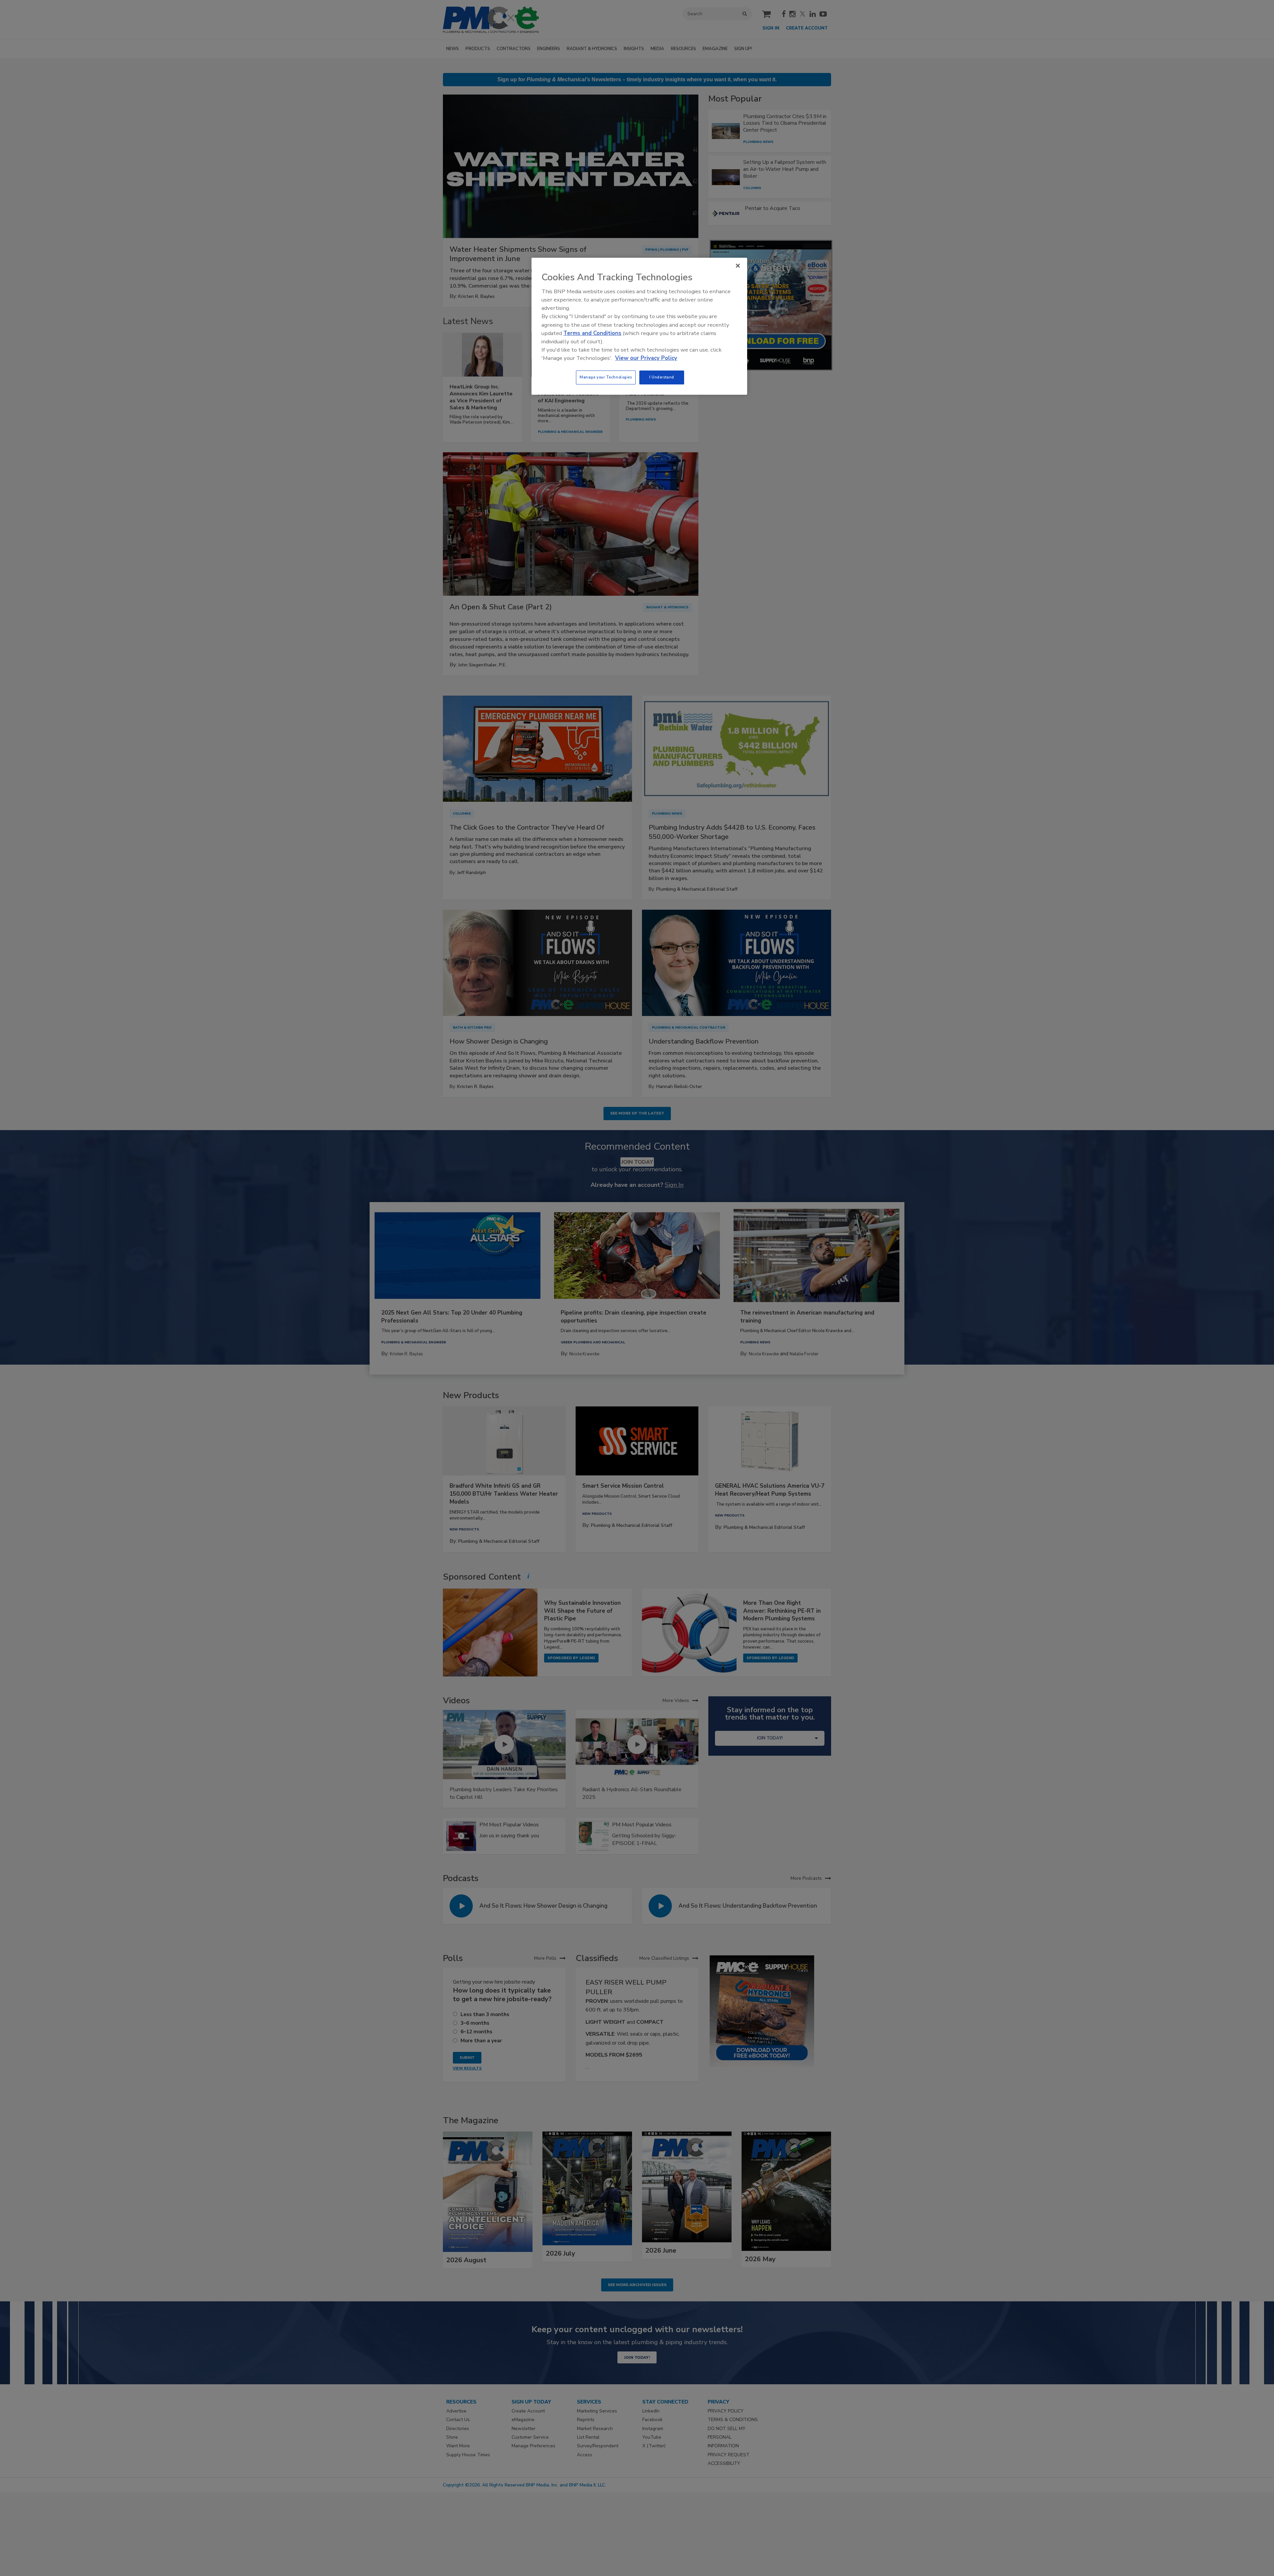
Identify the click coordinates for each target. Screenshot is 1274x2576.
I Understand (662, 377)
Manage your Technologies (606, 377)
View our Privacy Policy (646, 358)
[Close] (738, 266)
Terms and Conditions (592, 333)
